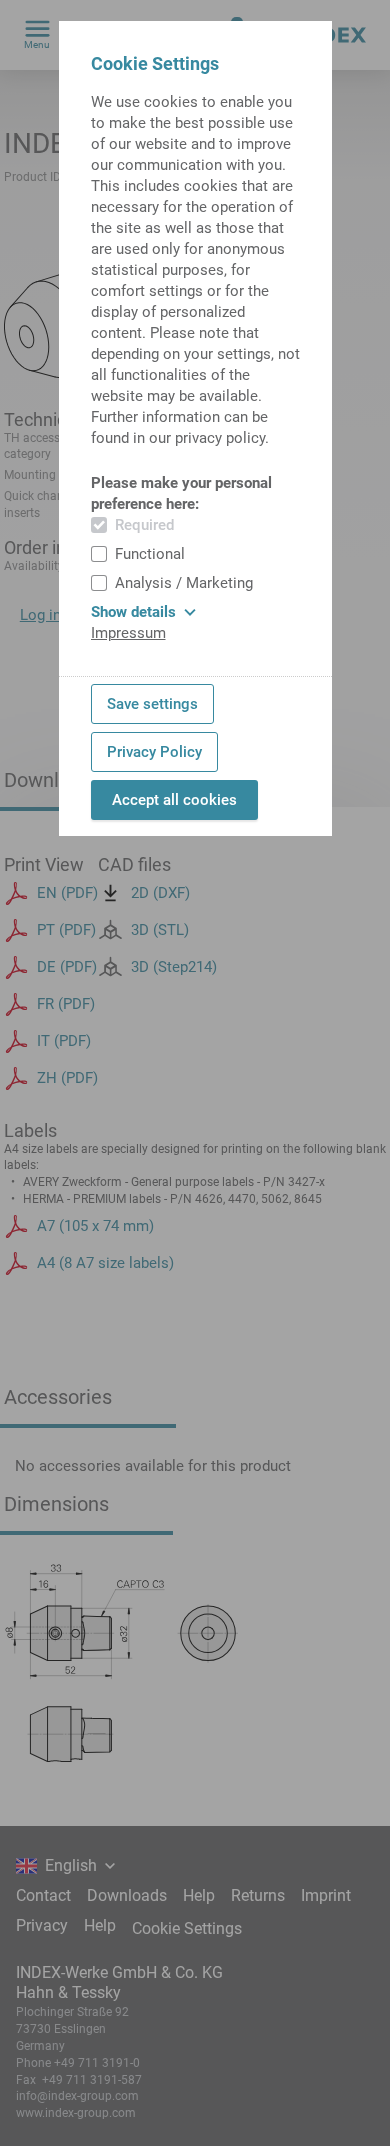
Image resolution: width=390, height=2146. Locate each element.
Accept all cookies (174, 800)
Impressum (128, 633)
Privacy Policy (154, 752)
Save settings (152, 704)
